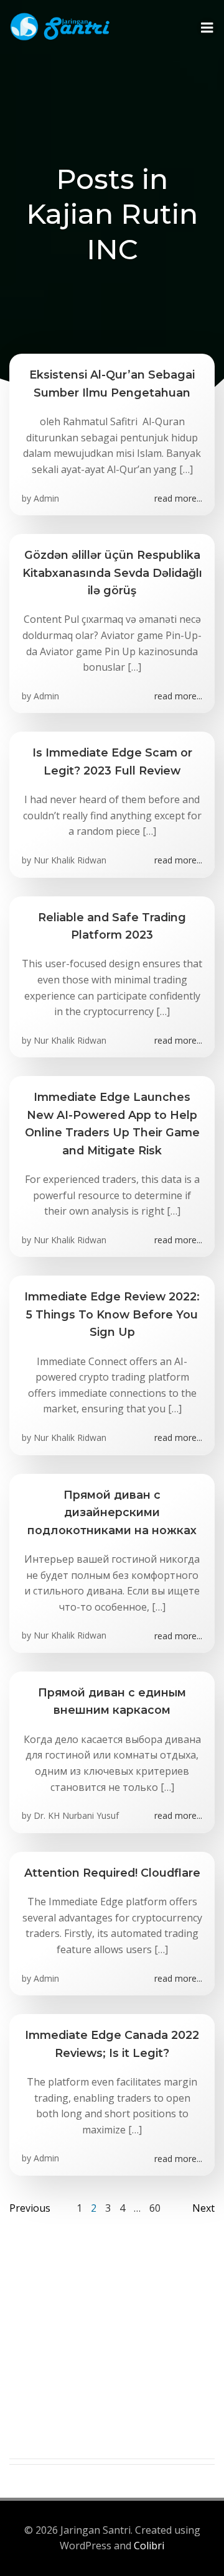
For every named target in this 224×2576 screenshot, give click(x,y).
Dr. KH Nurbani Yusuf (76, 1815)
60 (155, 2208)
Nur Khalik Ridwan (70, 860)
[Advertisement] (112, 2347)
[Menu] (207, 28)
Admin (46, 498)
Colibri (149, 2546)
